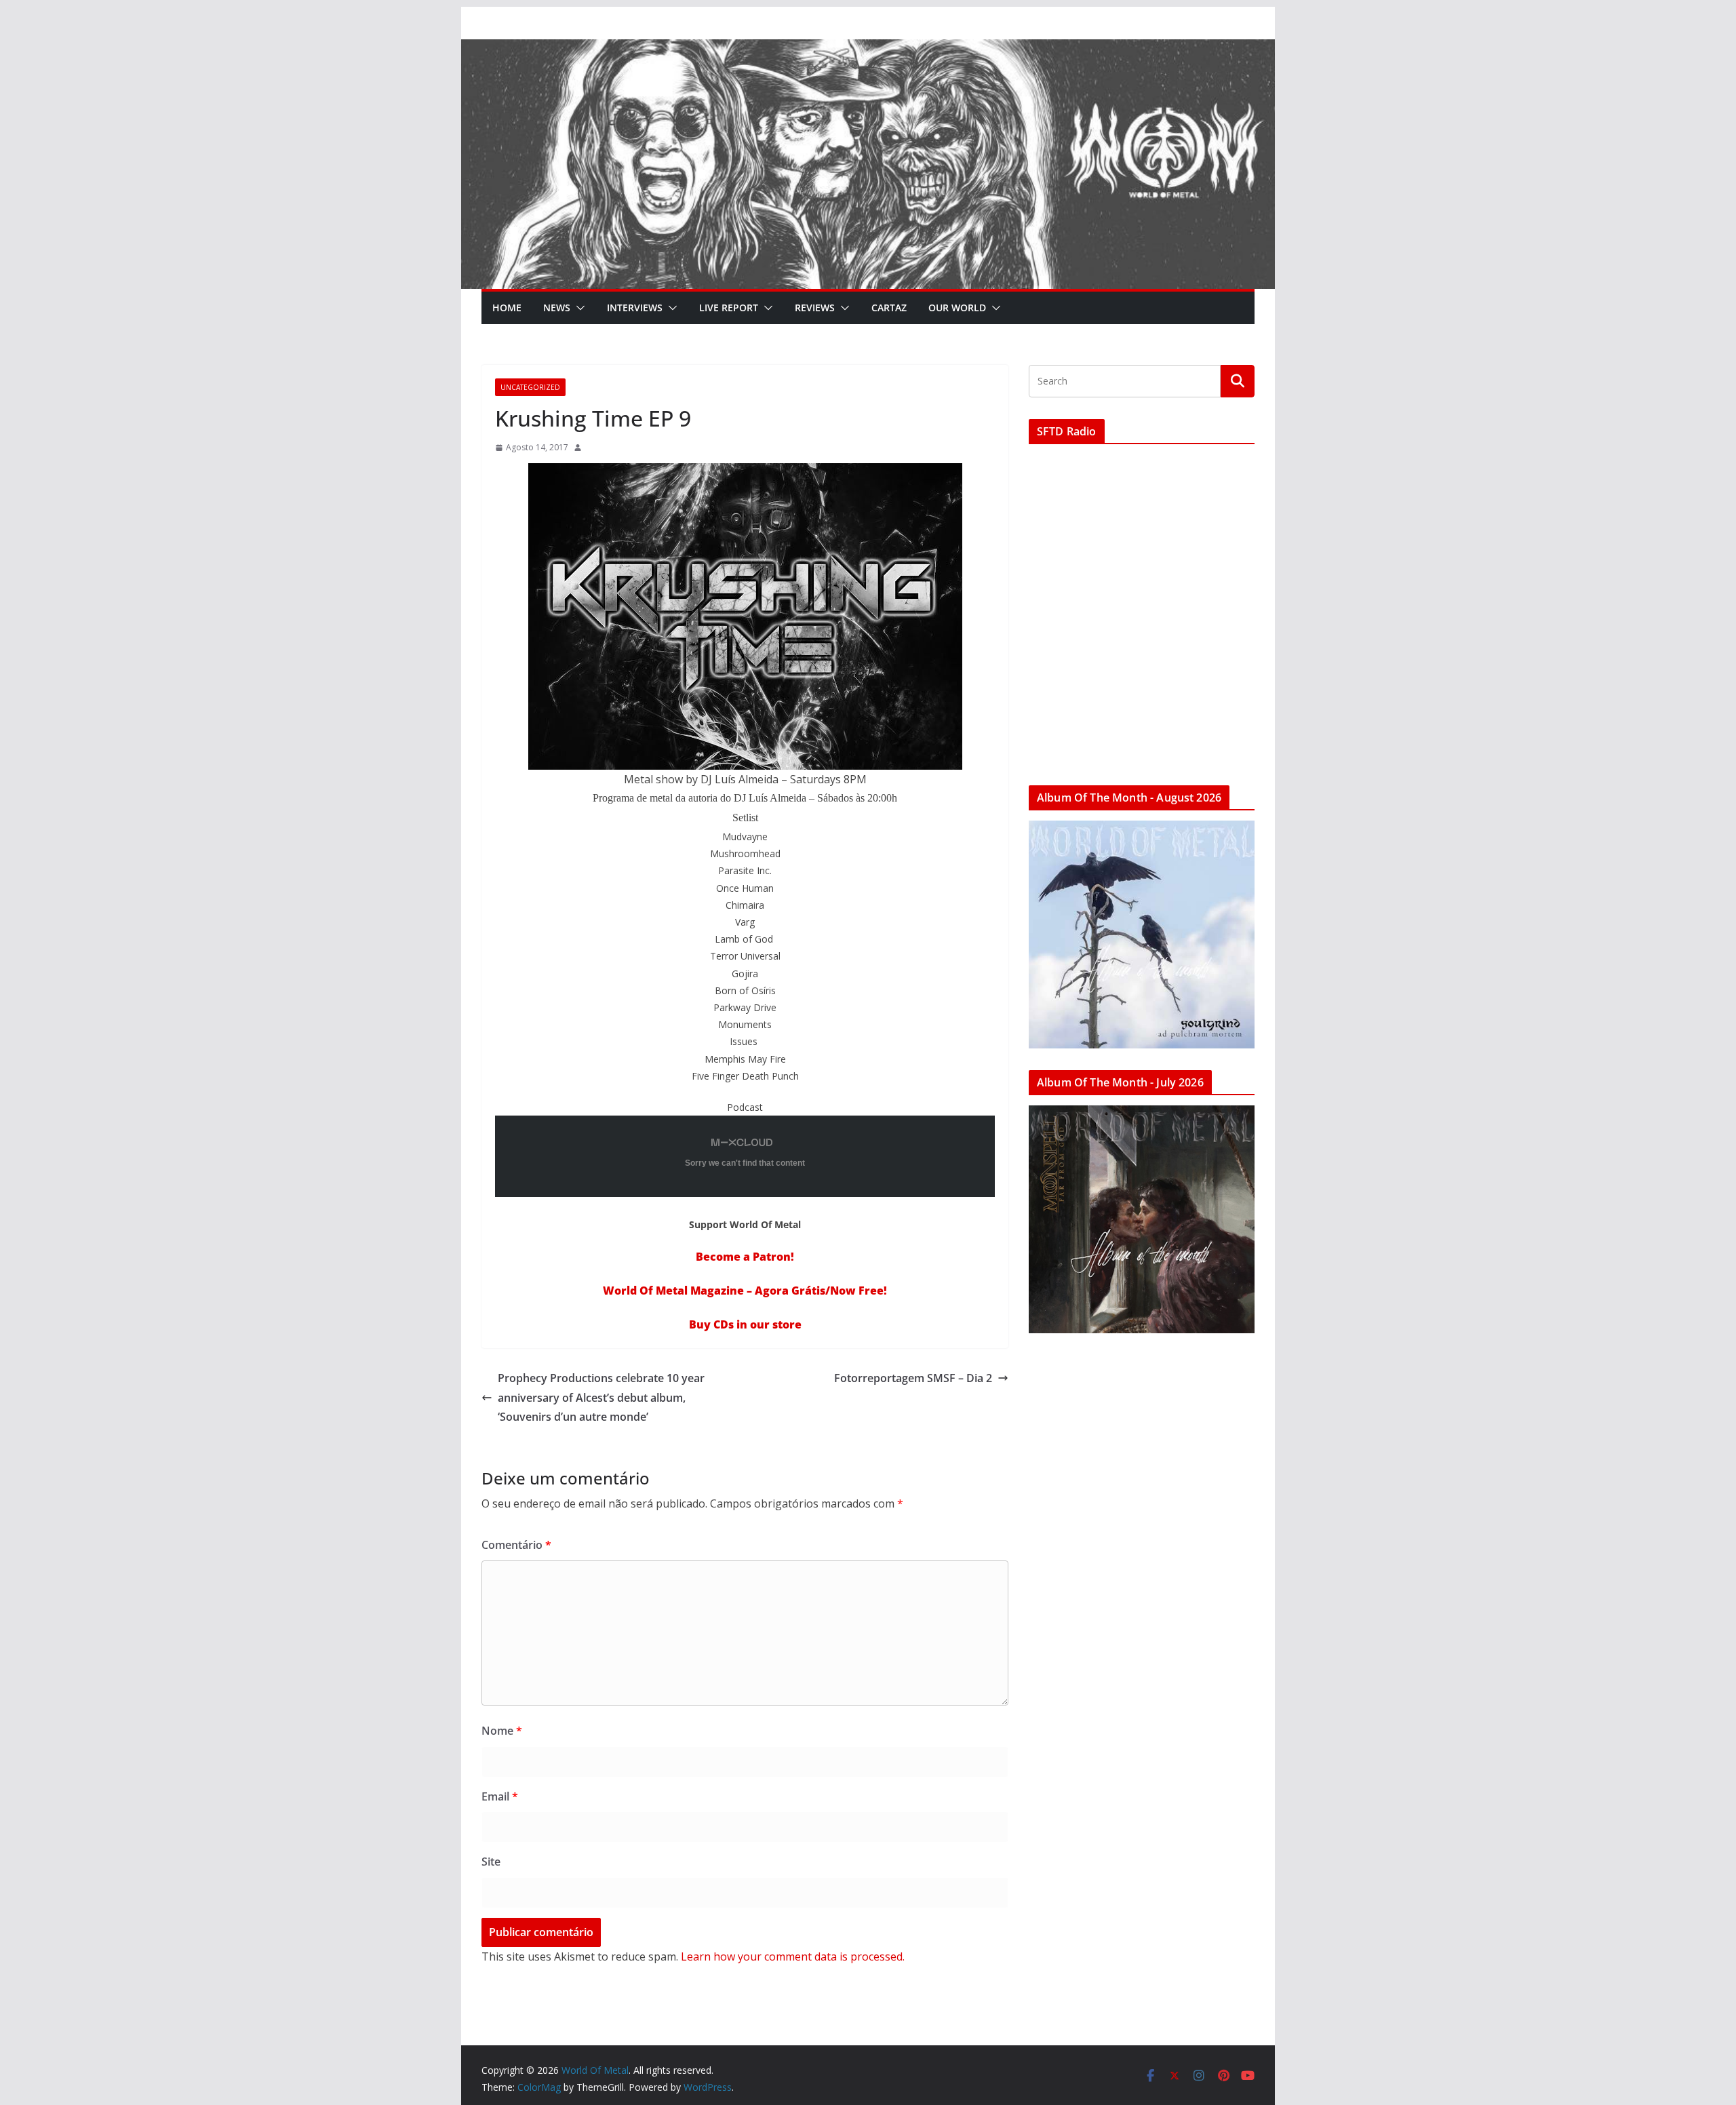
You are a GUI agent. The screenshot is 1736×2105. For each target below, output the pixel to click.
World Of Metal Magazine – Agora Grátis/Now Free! (745, 1291)
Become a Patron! (745, 1257)
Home (507, 308)
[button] (578, 308)
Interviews (635, 308)
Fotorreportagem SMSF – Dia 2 (913, 1378)
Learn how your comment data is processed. (793, 1956)
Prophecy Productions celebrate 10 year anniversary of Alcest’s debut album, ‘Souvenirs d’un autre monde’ (601, 1398)
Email (500, 1796)
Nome (502, 1731)
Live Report (729, 308)
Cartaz (889, 308)
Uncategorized (530, 387)
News (557, 308)
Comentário (516, 1545)
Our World (957, 308)
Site (491, 1862)
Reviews (815, 308)
